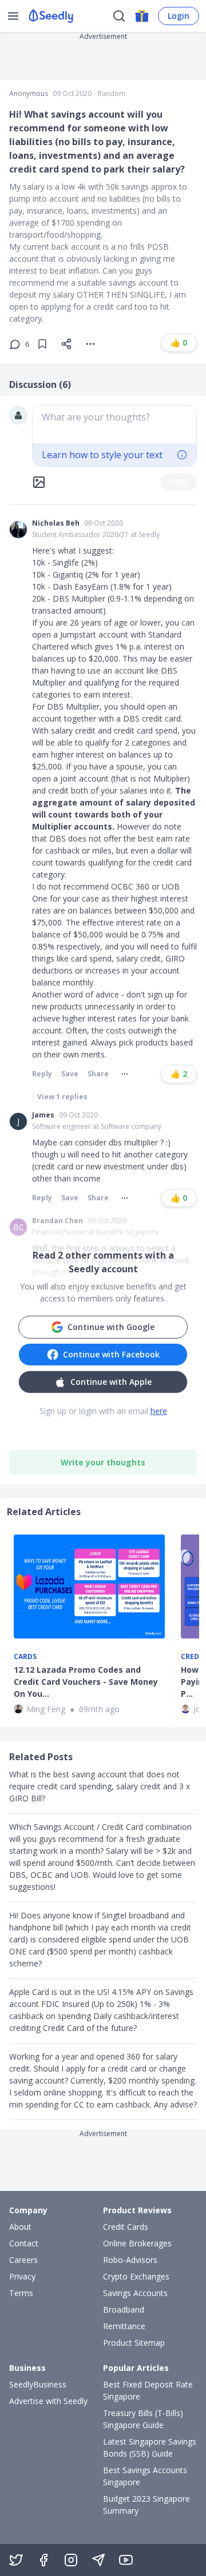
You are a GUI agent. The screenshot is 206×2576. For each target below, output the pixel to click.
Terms (21, 2293)
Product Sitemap (134, 2343)
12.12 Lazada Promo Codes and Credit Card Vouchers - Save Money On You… (86, 1682)
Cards (25, 1657)
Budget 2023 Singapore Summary (146, 2505)
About (20, 2227)
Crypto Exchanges (136, 2276)
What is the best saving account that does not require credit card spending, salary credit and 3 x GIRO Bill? (100, 1786)
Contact (24, 2243)
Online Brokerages (137, 2243)
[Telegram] (98, 2560)
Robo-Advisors (130, 2260)
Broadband (124, 2309)
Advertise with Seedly (48, 2401)
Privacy (22, 2276)
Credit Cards (126, 2227)
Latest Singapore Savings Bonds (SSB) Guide (150, 2447)
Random (112, 94)
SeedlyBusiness (38, 2384)
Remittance (124, 2326)
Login (179, 16)
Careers (23, 2260)
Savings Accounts (135, 2293)
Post (179, 482)
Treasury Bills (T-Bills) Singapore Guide (143, 2419)
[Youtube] (126, 2560)
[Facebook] (43, 2560)
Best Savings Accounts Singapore (145, 2476)
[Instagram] (71, 2560)
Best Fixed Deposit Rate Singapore (148, 2390)
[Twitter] (16, 2560)
